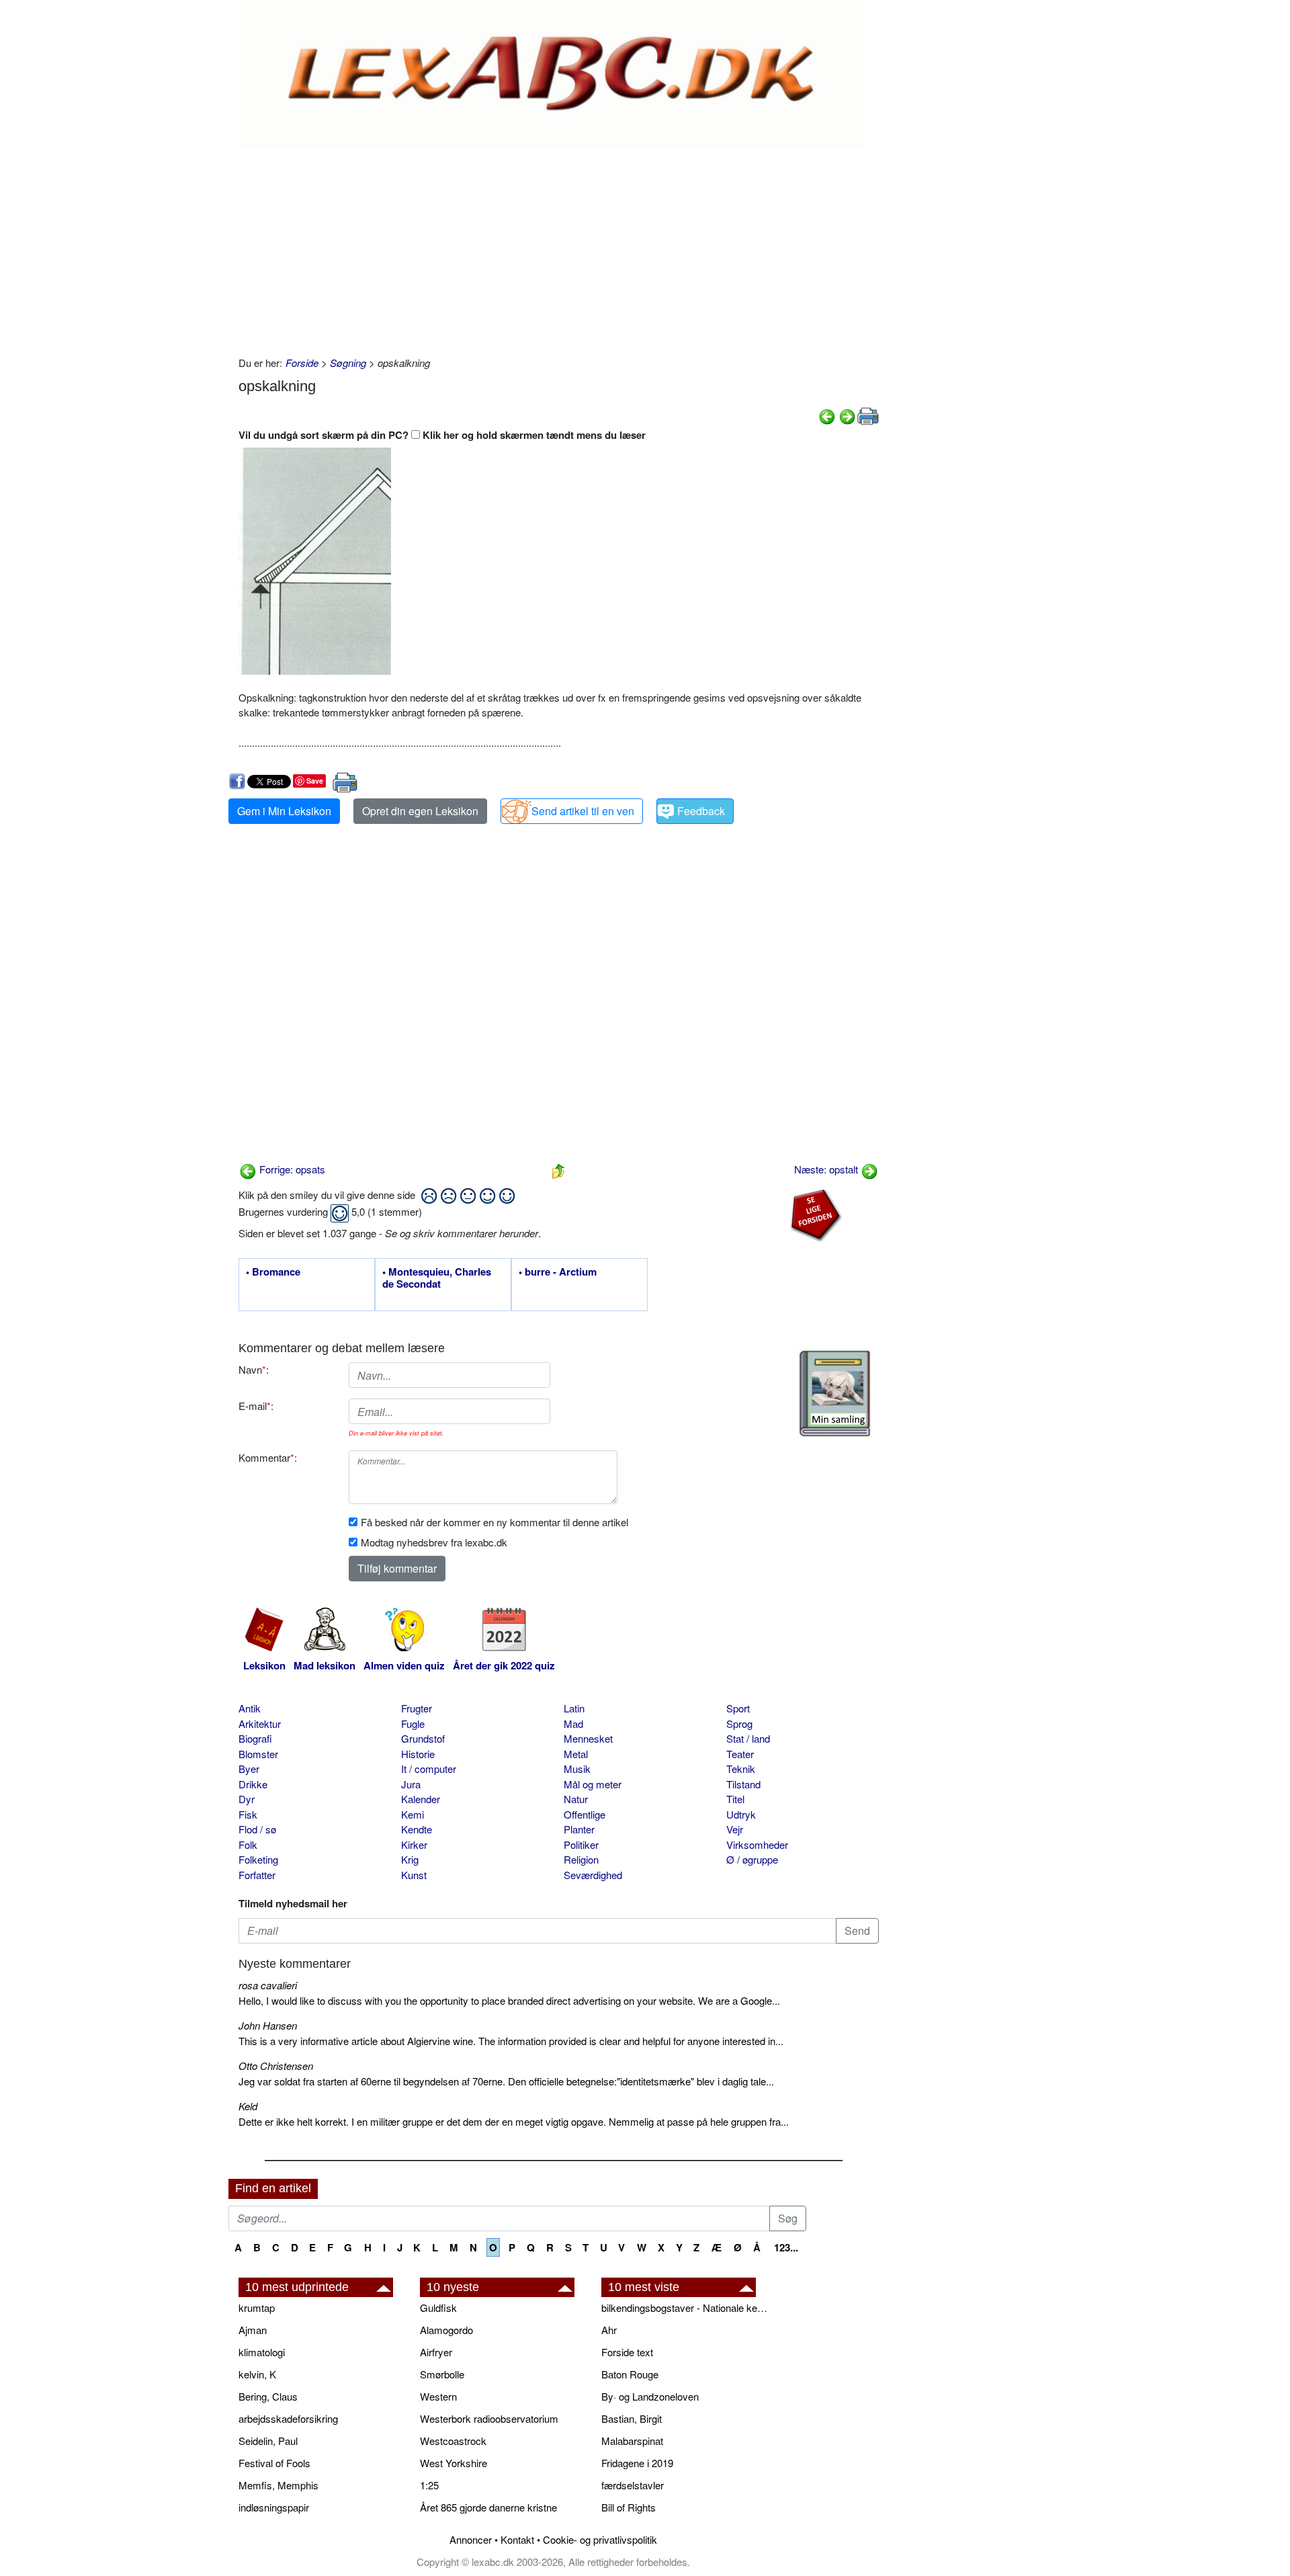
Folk (248, 1844)
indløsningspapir (274, 2507)
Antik (250, 1708)
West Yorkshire (454, 2463)
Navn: (254, 1369)
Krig (410, 1859)
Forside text (627, 2352)
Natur (576, 1799)
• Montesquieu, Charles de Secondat (437, 1278)
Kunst (414, 1875)
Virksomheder (757, 1844)
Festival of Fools (274, 2463)
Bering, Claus (268, 2396)
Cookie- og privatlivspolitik (600, 2539)
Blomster (258, 1754)
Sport (738, 1708)
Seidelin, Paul (268, 2441)
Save (315, 781)
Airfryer (436, 2352)
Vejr (735, 1829)
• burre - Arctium (558, 1272)
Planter (579, 1829)
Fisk (248, 1814)
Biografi (255, 1738)
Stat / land (748, 1738)
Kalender (421, 1799)
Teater (740, 1754)
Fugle (413, 1723)
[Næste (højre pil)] (847, 415)
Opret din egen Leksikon (420, 811)
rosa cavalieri (268, 1985)
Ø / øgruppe (752, 1859)
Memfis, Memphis (278, 2485)
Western (438, 2396)
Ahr (609, 2330)
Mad (573, 1723)
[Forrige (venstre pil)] (827, 415)
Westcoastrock (453, 2441)
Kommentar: (268, 1457)
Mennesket (588, 1738)
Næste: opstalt (827, 1169)
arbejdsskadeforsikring (288, 2418)
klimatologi (262, 2352)
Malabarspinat (632, 2441)
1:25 (429, 2485)
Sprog (739, 1723)
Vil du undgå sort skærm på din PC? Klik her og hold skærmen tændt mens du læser (442, 435)
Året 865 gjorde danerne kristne (488, 2507)
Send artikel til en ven (583, 811)
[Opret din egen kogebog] (835, 1394)
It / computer (429, 1769)
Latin (574, 1708)
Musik (577, 1769)
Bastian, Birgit (632, 2418)
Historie (418, 1754)
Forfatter (257, 1875)
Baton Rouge (630, 2374)
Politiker (581, 1844)
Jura (411, 1784)
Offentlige (585, 1814)
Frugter (417, 1708)
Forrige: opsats (291, 1169)
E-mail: (256, 1406)
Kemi (413, 1814)
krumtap (257, 2308)
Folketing (258, 1859)
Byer (249, 1769)
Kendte (417, 1829)
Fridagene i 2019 (637, 2463)
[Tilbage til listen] (558, 1169)
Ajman (253, 2330)
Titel (735, 1799)
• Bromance (273, 1272)
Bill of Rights (629, 2507)
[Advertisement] (559, 248)
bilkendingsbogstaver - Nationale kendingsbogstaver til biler (685, 2308)
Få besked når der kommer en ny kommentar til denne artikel (494, 1522)
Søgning (348, 363)
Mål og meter (593, 1784)
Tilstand (743, 1784)
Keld (248, 2106)
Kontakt (517, 2539)
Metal (576, 1754)
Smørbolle (442, 2374)
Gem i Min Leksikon (284, 811)
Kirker (414, 1844)
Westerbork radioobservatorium (489, 2418)
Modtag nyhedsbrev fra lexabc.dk (434, 1542)
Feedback (701, 811)
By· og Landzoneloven (650, 2396)
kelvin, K (257, 2374)
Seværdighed (593, 1875)
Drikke (253, 1784)
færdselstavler (633, 2485)
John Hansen (268, 2025)
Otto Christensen (276, 2066)
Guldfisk (438, 2308)
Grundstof (423, 1738)
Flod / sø (257, 1829)
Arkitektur (260, 1723)
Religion (581, 1859)
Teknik (741, 1769)
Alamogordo (446, 2330)
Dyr (247, 1799)
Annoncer (471, 2539)
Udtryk (741, 1814)
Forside (302, 363)
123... (786, 2247)
